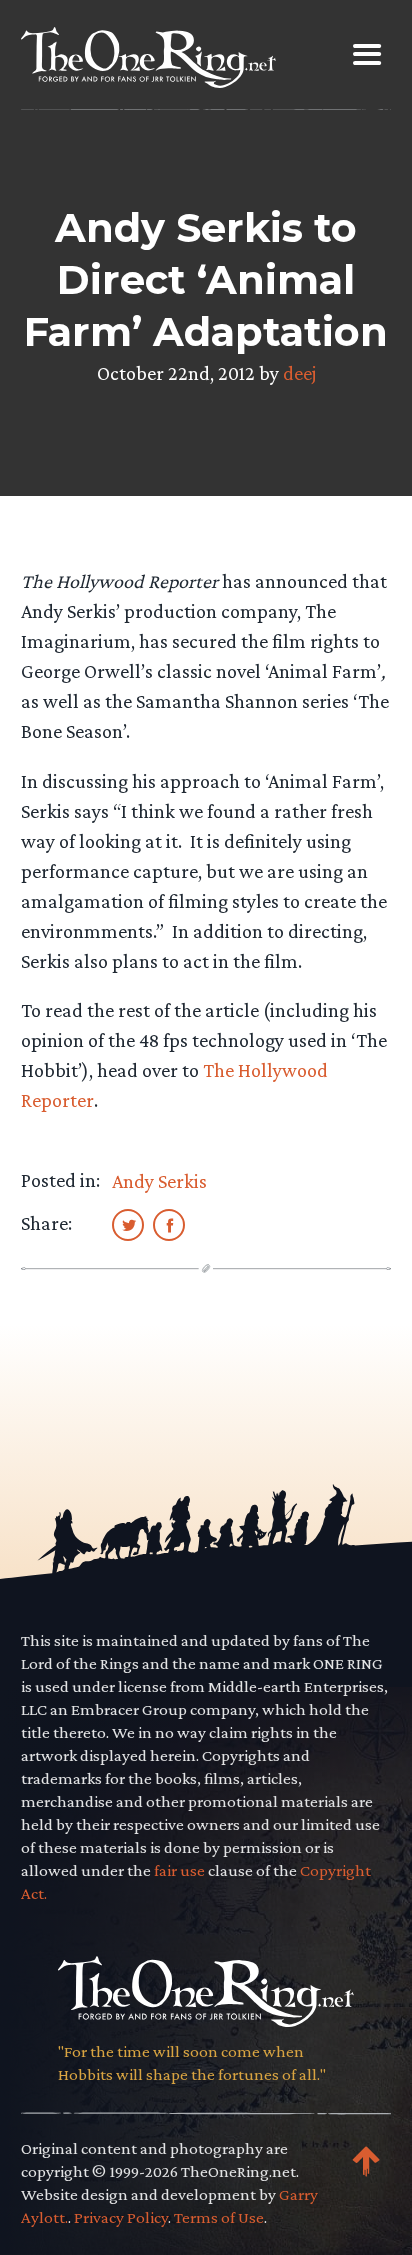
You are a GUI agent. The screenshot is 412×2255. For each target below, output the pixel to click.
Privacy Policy (121, 2217)
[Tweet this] (128, 1224)
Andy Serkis (159, 1181)
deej (299, 373)
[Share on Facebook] (169, 1224)
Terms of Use (219, 2217)
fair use (179, 1870)
